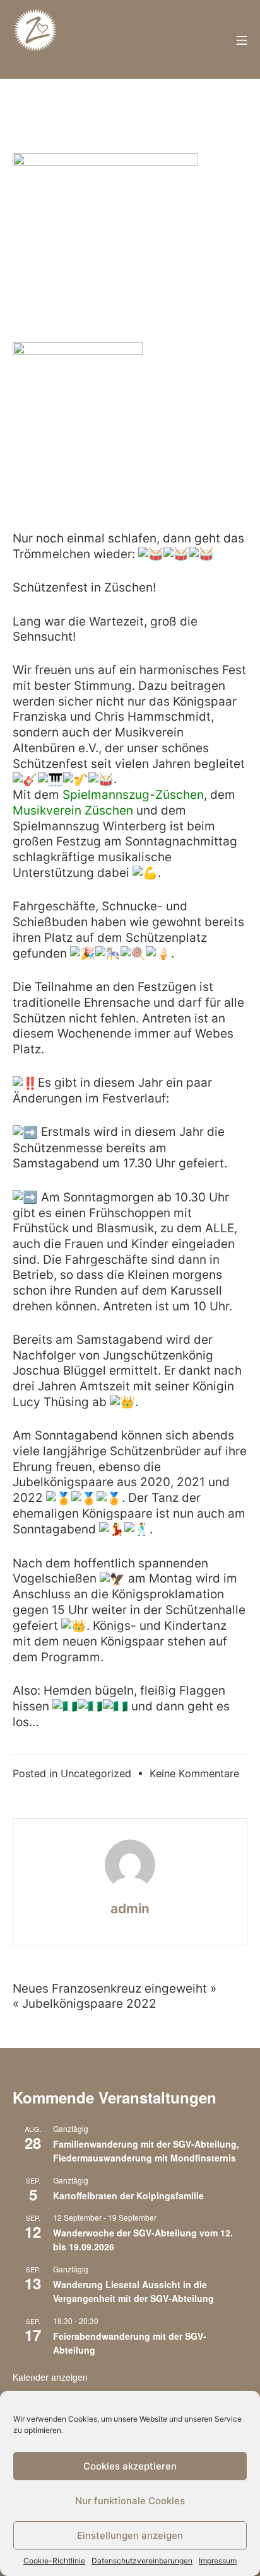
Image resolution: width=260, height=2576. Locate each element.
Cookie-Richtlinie (54, 2561)
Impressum (218, 2561)
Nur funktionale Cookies (130, 2501)
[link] (133, 795)
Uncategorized (96, 1773)
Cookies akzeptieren (130, 2466)
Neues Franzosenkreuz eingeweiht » (115, 1989)
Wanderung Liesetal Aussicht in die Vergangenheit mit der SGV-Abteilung (133, 2292)
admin (130, 1909)
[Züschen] (35, 40)
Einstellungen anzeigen (130, 2535)
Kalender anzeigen (50, 2377)
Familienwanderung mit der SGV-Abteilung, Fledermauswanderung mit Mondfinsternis (146, 2151)
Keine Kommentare (194, 1773)
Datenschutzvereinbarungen (142, 2561)
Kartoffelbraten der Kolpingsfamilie (128, 2195)
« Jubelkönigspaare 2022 (85, 2004)
